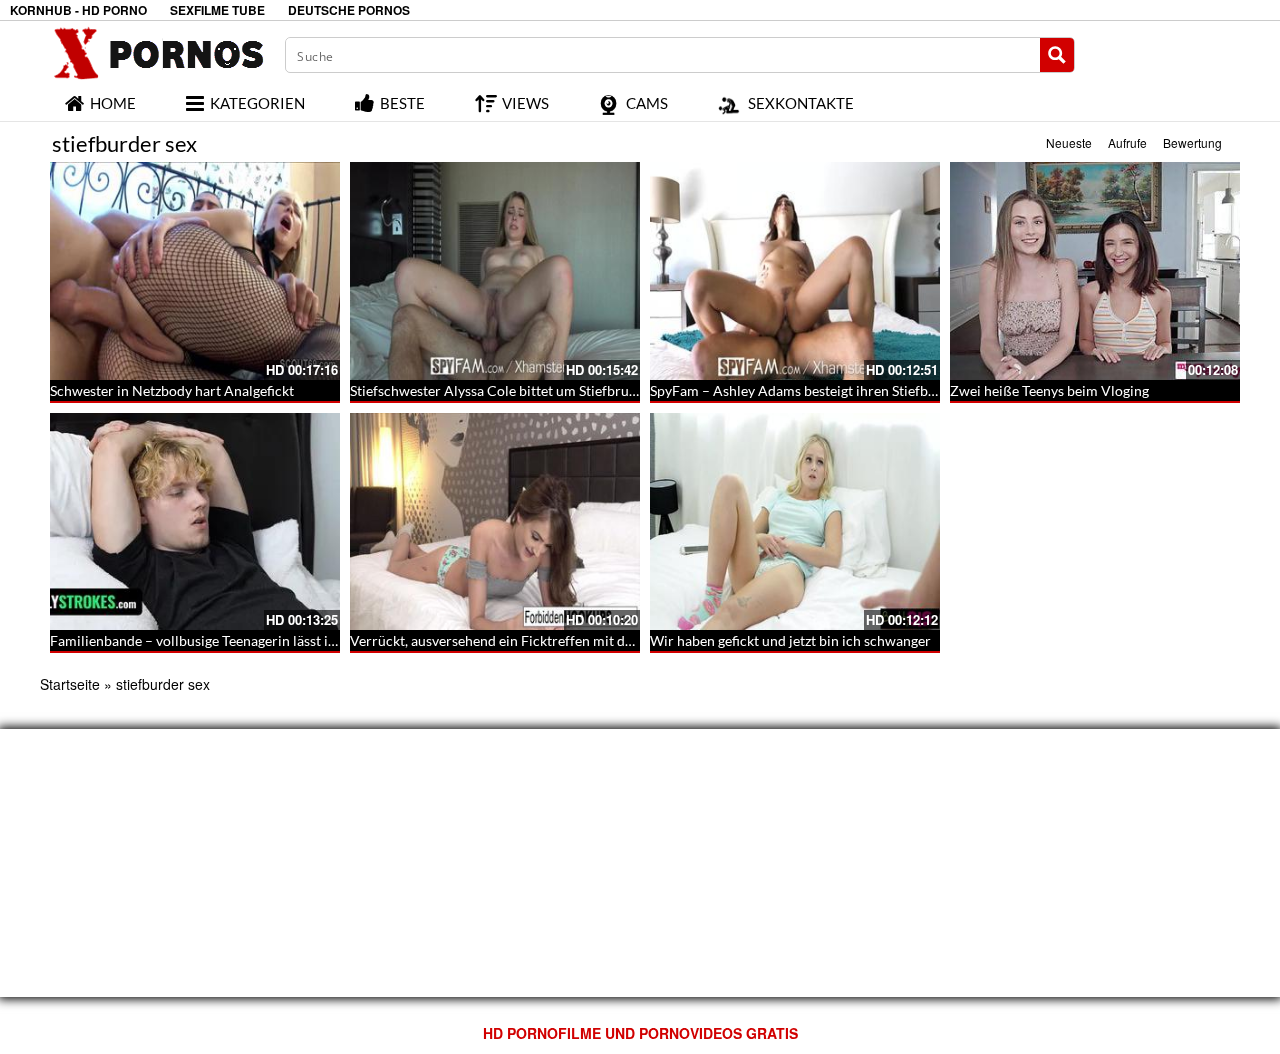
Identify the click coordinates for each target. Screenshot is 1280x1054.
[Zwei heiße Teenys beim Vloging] (1095, 271)
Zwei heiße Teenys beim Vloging (1049, 390)
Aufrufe (1127, 142)
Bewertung (1192, 142)
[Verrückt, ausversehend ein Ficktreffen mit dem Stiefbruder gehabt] (495, 522)
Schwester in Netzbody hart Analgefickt (172, 390)
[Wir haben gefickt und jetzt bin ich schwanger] (795, 522)
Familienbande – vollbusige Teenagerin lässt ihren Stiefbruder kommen (269, 640)
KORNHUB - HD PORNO (78, 10)
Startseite (70, 684)
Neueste (1069, 142)
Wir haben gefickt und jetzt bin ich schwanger (790, 640)
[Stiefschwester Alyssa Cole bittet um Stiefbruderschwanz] (495, 271)
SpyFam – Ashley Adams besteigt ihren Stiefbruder (806, 390)
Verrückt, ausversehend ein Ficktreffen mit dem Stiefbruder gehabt (556, 640)
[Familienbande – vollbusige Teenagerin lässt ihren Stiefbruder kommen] (195, 522)
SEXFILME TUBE (217, 10)
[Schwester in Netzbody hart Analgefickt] (195, 271)
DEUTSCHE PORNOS (349, 10)
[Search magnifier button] (1057, 55)
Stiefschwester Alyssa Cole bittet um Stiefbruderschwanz (526, 390)
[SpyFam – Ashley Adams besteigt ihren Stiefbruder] (795, 271)
